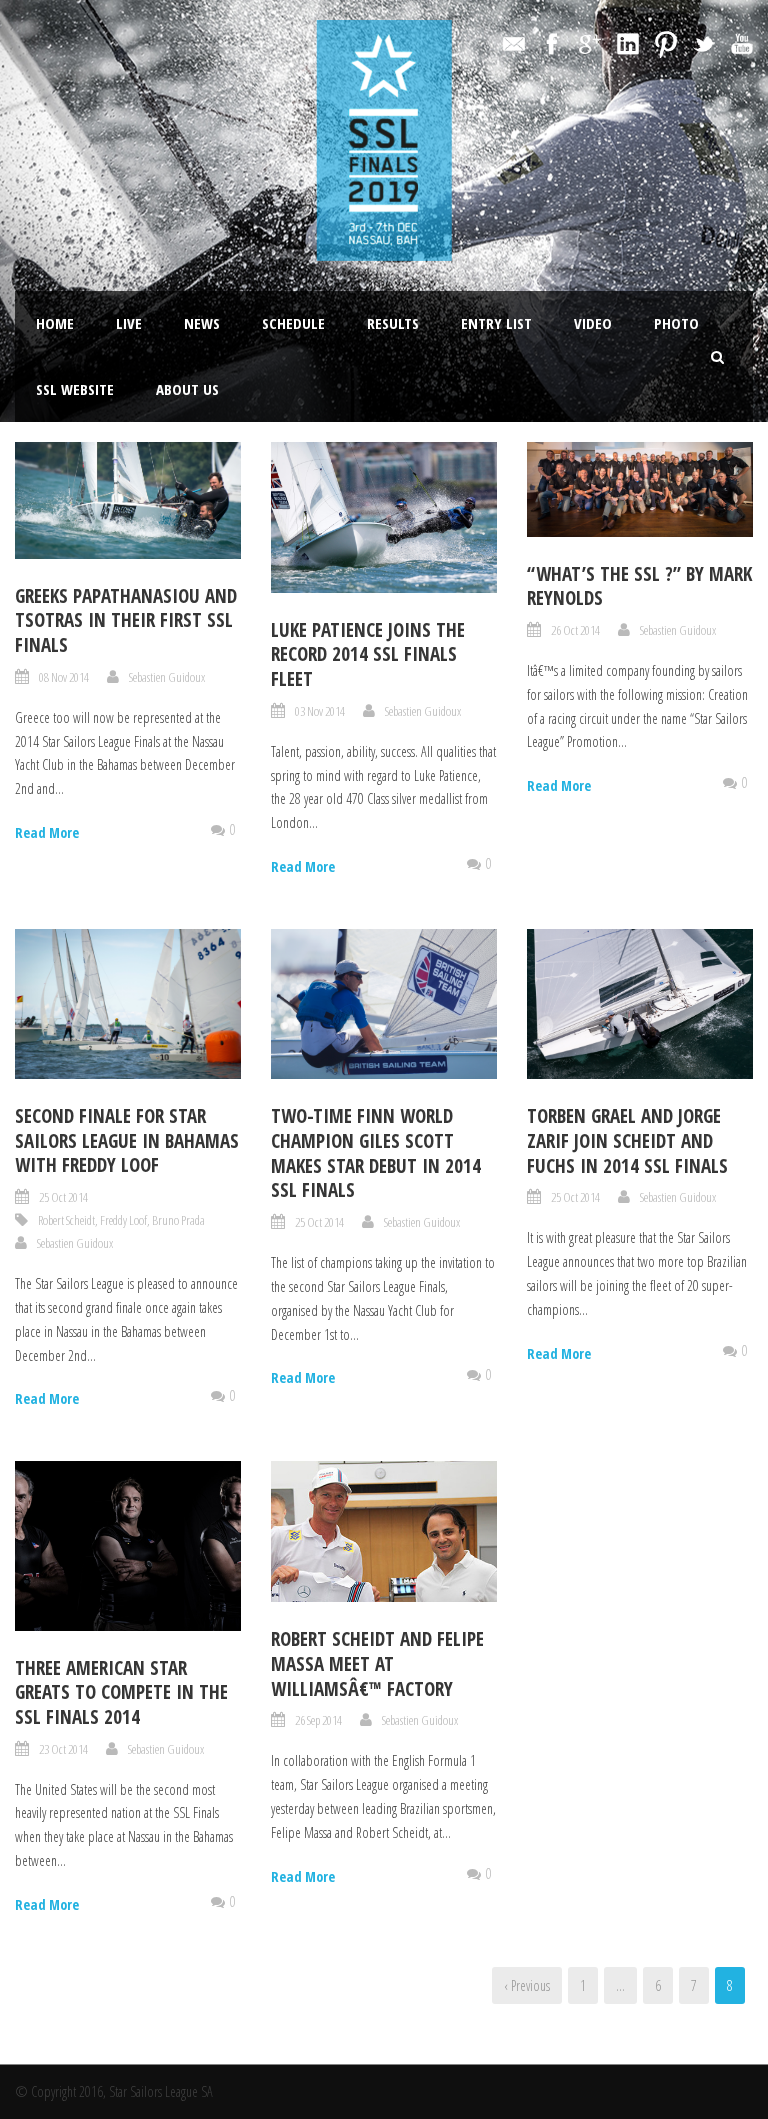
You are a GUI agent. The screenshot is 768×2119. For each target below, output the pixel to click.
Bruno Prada (178, 1220)
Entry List (496, 323)
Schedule (293, 323)
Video (593, 323)
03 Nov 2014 (320, 711)
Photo (676, 323)
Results (393, 323)
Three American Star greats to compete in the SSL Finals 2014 (121, 1692)
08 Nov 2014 (64, 677)
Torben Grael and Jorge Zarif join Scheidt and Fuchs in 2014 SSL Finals (627, 1140)
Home (55, 323)
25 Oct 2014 (63, 1197)
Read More (47, 832)
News (202, 323)
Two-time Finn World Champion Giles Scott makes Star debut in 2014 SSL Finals (376, 1153)
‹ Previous (527, 1985)
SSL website (75, 389)
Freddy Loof (123, 1220)
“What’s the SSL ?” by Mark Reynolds (639, 586)
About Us (187, 389)
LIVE (129, 323)
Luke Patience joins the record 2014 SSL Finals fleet (368, 654)
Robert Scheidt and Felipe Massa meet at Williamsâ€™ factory (377, 1663)
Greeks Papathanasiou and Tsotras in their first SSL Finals (126, 620)
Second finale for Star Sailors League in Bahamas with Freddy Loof (127, 1140)
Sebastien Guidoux (167, 677)
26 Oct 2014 (575, 630)
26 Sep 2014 (318, 1720)
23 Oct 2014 (63, 1749)
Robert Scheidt (66, 1220)
